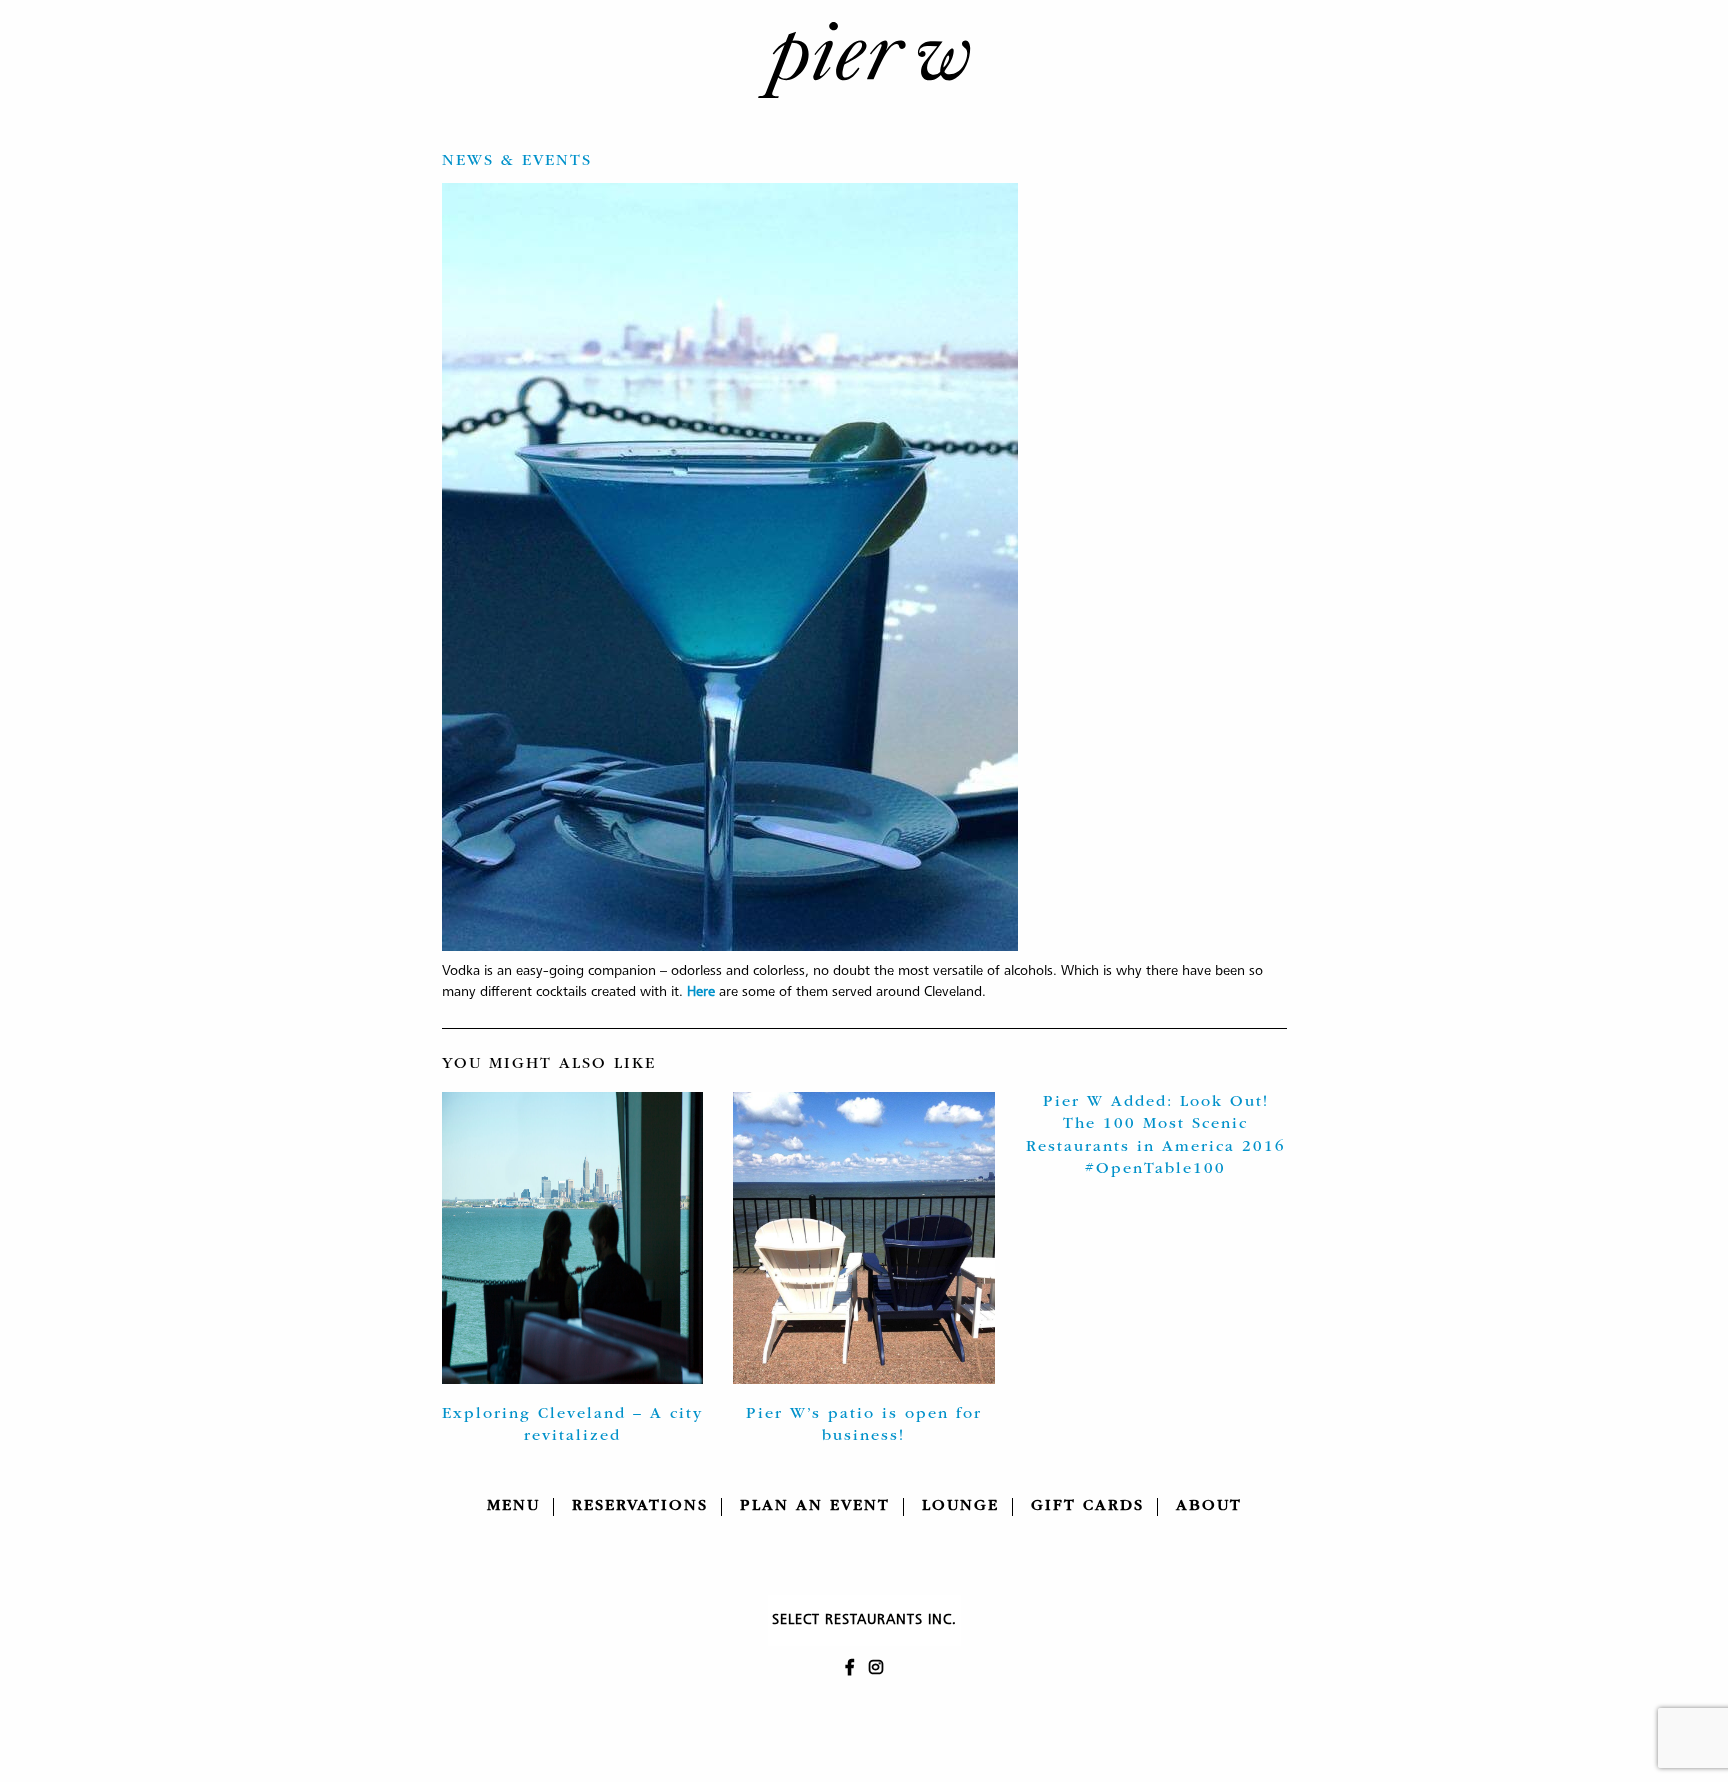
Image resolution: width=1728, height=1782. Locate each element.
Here (701, 992)
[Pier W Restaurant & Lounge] (864, 60)
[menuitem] (514, 1507)
